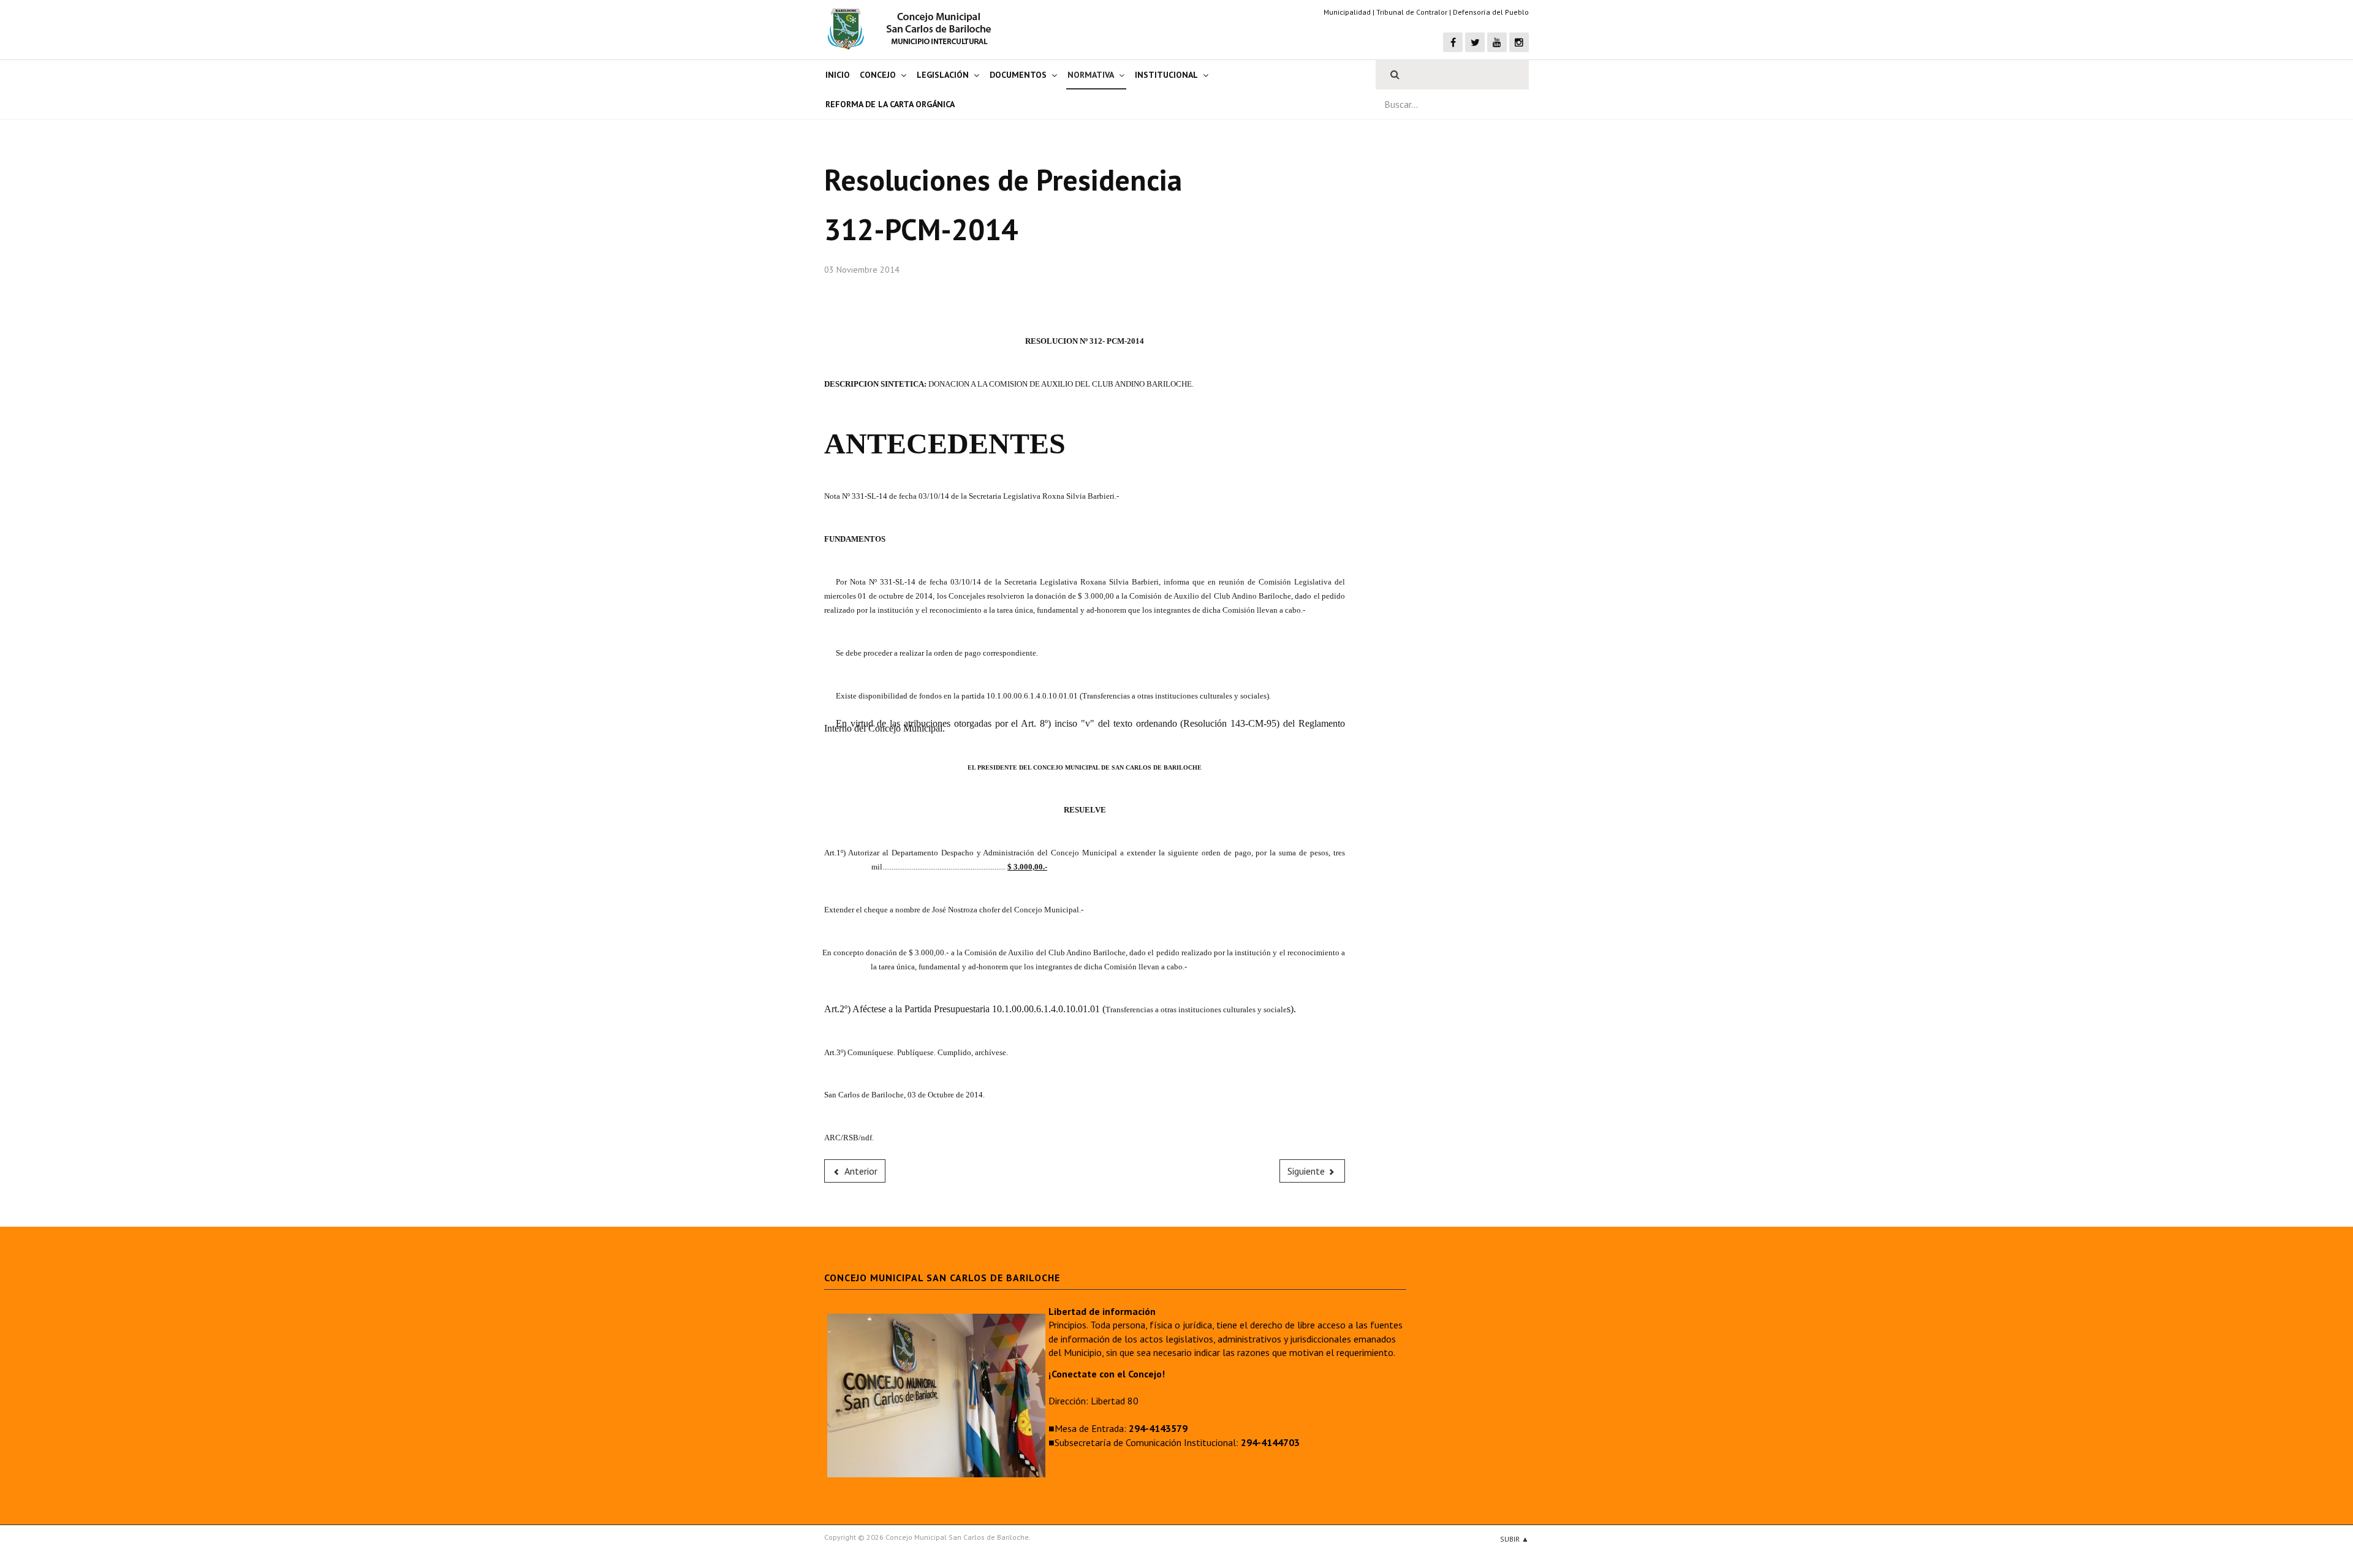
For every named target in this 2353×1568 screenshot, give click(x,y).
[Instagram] (1519, 42)
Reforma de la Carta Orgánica (890, 104)
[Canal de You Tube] (1497, 42)
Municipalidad (1347, 12)
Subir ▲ (1514, 1539)
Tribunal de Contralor (1412, 12)
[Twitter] (1475, 42)
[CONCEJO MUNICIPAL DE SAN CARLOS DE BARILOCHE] (913, 29)
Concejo (878, 75)
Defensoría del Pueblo (1491, 12)
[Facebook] (1453, 42)
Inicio (838, 75)
